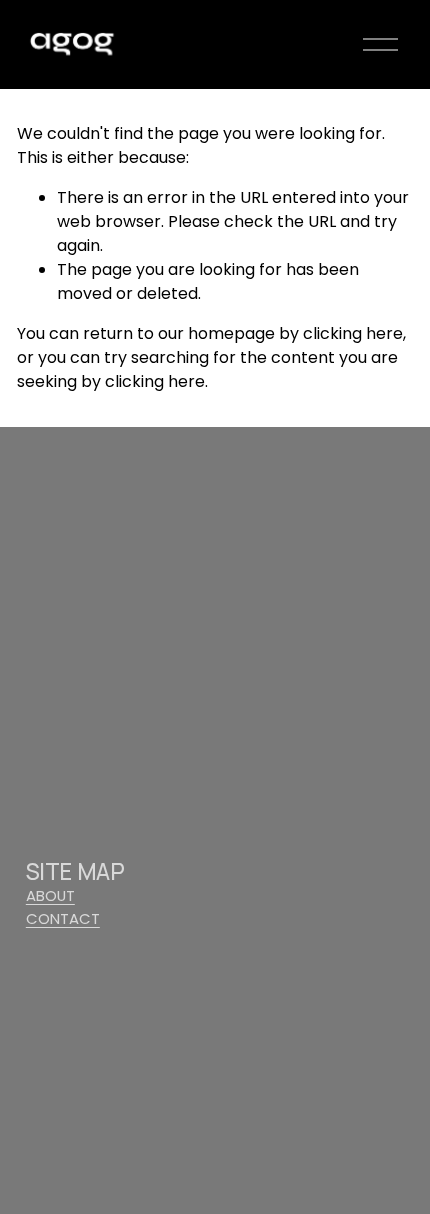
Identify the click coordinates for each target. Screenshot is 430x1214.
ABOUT (50, 895)
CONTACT (63, 918)
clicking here (353, 333)
